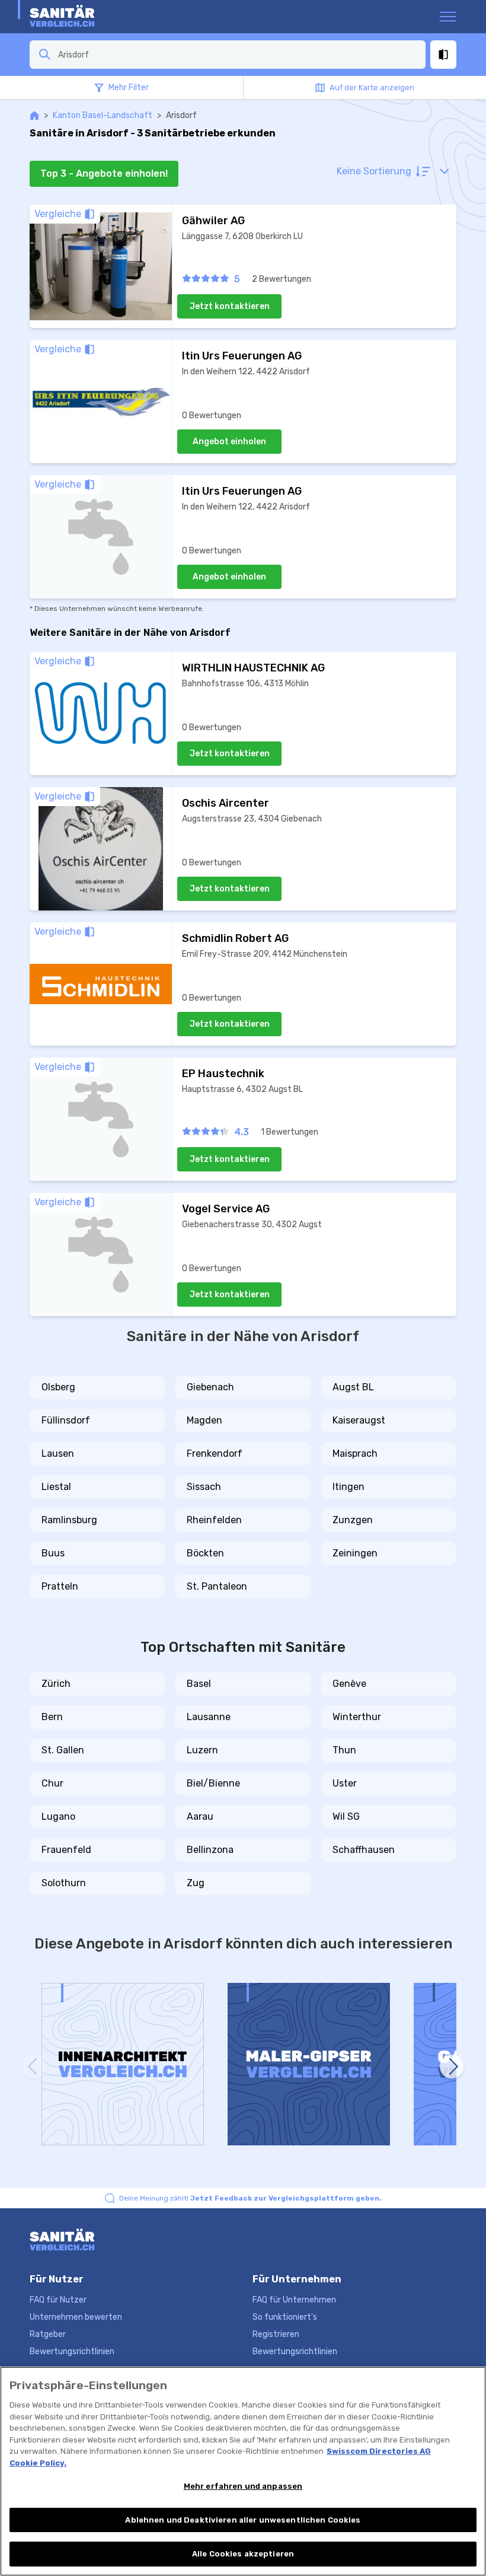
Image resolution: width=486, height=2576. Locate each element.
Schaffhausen (364, 1850)
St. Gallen (63, 1750)
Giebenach (210, 1387)
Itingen (348, 1487)
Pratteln (60, 1586)
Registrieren (276, 2334)
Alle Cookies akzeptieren (243, 2554)
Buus (53, 1553)
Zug (196, 1883)
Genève (349, 1684)
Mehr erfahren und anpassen (243, 2486)
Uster (345, 1783)
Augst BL (353, 1387)
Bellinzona (210, 1850)
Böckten (205, 1553)
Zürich (56, 1684)
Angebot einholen (229, 442)
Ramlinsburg (69, 1520)
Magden (204, 1420)
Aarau (200, 1816)
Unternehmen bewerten (76, 2317)
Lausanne (209, 1717)
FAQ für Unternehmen (294, 2300)
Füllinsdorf (66, 1420)
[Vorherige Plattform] (34, 2066)
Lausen (58, 1453)
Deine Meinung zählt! (250, 2198)
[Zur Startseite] (76, 17)
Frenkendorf (215, 1453)
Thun (344, 1750)
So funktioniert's (285, 2317)
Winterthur (357, 1717)
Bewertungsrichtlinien (72, 2351)
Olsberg (58, 1387)
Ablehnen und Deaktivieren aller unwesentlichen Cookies (243, 2520)
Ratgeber (48, 2334)
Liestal (56, 1487)
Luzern (202, 1750)
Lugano (58, 1816)
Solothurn (64, 1883)
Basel (199, 1684)
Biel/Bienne (213, 1783)
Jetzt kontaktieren (230, 306)
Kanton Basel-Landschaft (103, 115)
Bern (52, 1717)
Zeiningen (355, 1553)
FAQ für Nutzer (58, 2300)
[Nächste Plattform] (452, 2066)
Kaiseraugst (359, 1420)
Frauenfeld (66, 1850)
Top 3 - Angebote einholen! (104, 173)
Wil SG (346, 1816)
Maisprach (355, 1453)
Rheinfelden (214, 1520)
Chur (52, 1783)
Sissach (204, 1487)
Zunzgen (353, 1520)
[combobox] (238, 55)
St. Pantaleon (217, 1586)
